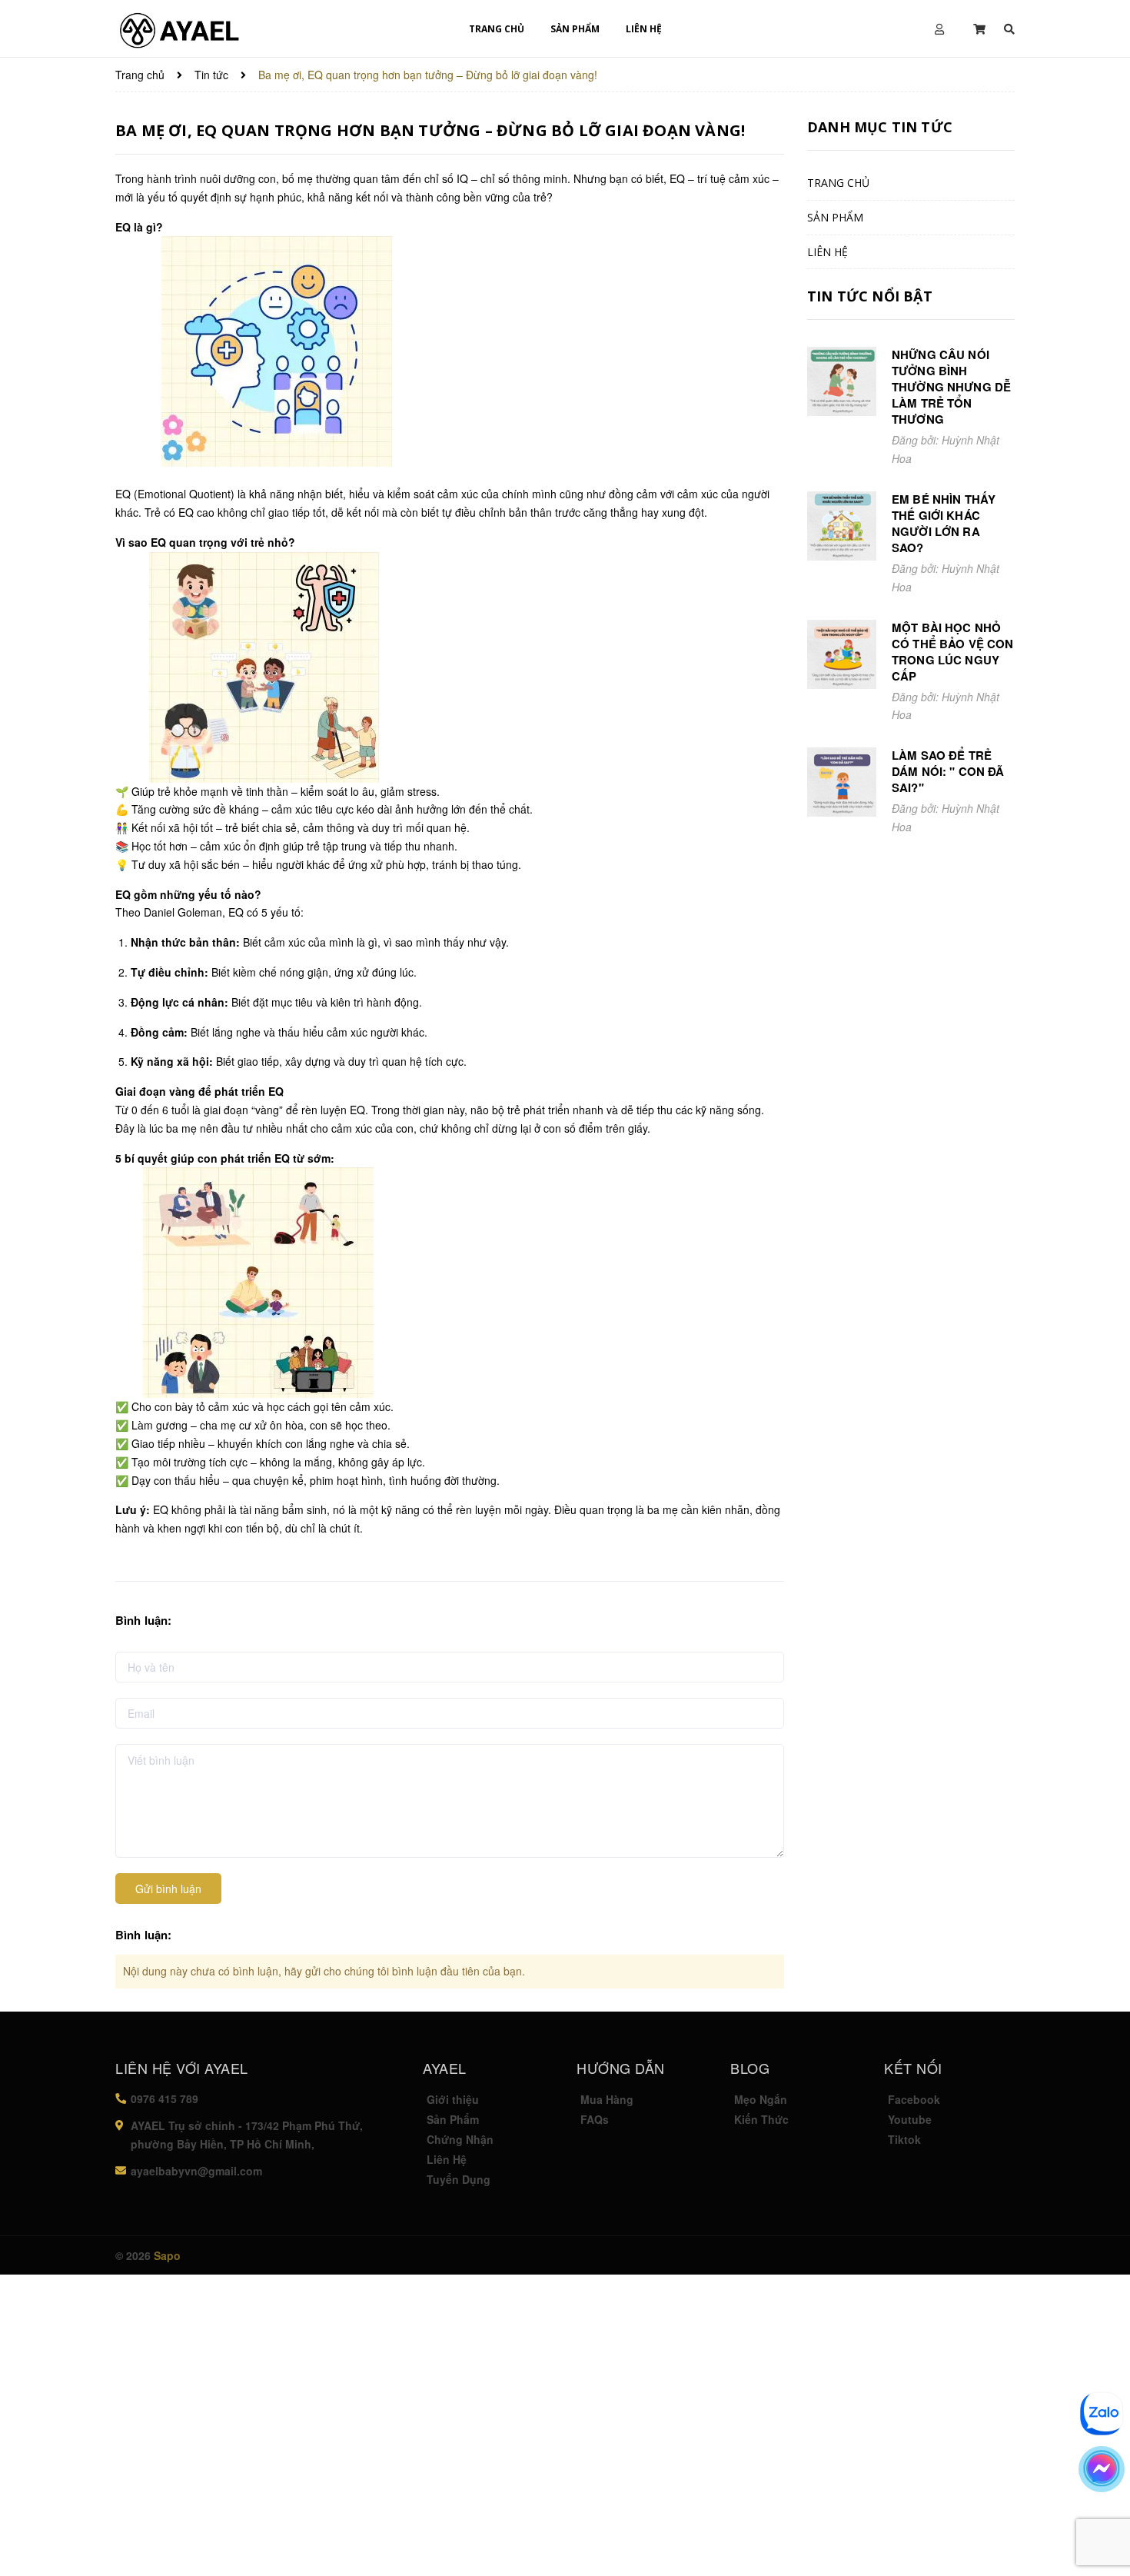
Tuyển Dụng (459, 2179)
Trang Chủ (497, 29)
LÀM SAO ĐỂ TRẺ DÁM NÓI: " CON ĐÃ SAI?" (948, 771)
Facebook (914, 2099)
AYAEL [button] (445, 2068)
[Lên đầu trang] (1099, 2526)
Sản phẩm (575, 29)
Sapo (167, 2255)
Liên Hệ (447, 2159)
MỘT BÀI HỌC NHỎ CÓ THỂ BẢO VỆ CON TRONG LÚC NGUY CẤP (953, 652)
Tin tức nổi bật (870, 296)
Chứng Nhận (460, 2139)
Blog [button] (750, 2068)
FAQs (595, 2119)
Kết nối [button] (913, 2068)
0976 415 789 (165, 2098)
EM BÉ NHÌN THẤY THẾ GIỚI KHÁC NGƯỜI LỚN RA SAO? (944, 523)
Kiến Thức (761, 2119)
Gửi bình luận (168, 1889)
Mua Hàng (607, 2099)
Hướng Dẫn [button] (621, 2068)
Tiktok (904, 2139)
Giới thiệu (453, 2099)
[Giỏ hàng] (981, 29)
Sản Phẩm (453, 2119)
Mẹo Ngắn (761, 2099)
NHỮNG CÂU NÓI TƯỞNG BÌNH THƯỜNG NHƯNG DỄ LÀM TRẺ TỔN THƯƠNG (951, 387)
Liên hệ (644, 29)
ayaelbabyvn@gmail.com (196, 2171)
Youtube (910, 2119)
